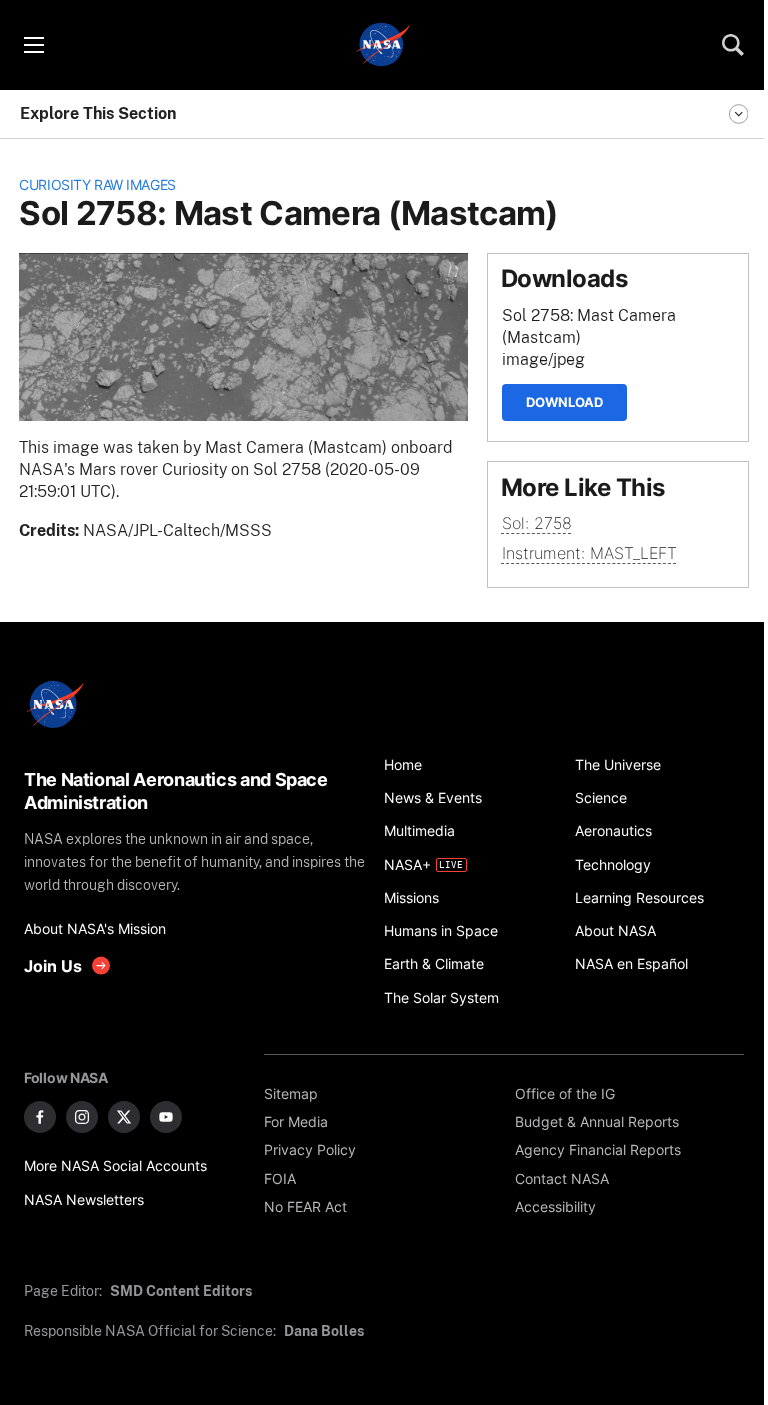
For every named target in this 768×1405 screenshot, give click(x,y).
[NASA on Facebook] (40, 1117)
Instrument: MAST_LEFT (589, 553)
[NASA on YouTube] (166, 1117)
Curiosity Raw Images (97, 184)
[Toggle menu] (33, 45)
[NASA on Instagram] (82, 1117)
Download (564, 402)
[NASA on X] (124, 1117)
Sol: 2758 (537, 523)
